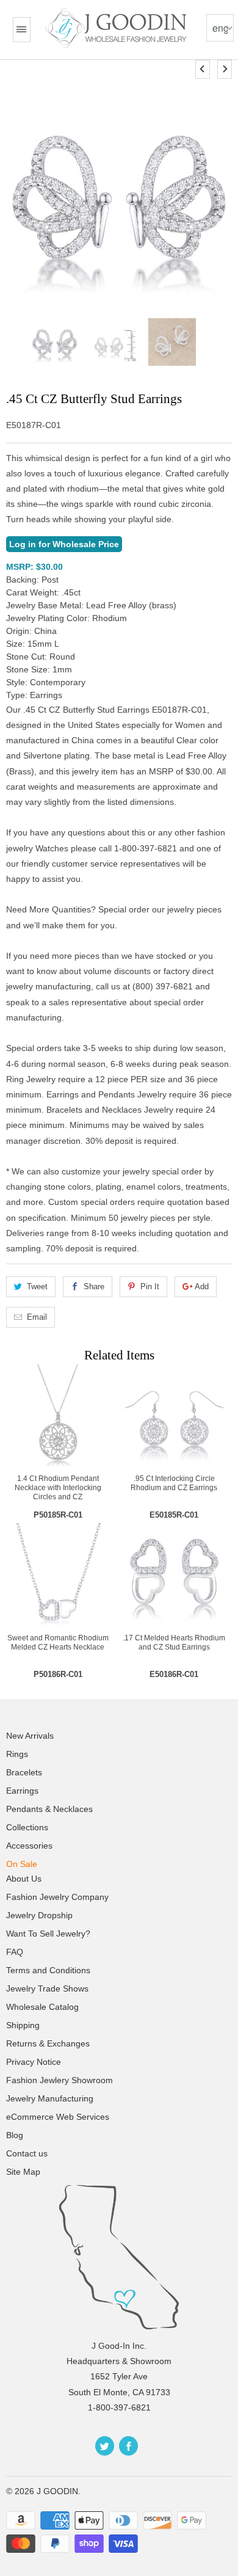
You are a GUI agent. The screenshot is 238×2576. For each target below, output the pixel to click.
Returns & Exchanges (48, 2043)
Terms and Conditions (48, 1970)
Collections (27, 1827)
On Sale (22, 1864)
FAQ (15, 1952)
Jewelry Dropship (39, 1915)
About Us (24, 1879)
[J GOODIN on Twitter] (105, 2446)
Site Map (23, 2172)
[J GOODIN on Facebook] (128, 2446)
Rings (17, 1754)
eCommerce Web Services (58, 2117)
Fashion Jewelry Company (57, 1897)
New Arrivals (30, 1736)
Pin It (150, 1286)
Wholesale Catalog (42, 2007)
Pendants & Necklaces (49, 1809)
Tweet (37, 1286)
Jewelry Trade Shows (47, 1988)
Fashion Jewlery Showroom (60, 2080)
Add (202, 1286)
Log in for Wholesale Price (64, 544)
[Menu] (21, 30)
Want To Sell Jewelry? (48, 1934)
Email (37, 1317)
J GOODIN (57, 2491)
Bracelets (24, 1772)
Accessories (29, 1846)
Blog (15, 2135)
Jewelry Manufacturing (50, 2098)
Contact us (27, 2153)
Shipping (23, 2025)
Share (94, 1286)
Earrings (22, 1791)
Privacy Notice (34, 2062)
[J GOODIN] (117, 28)
